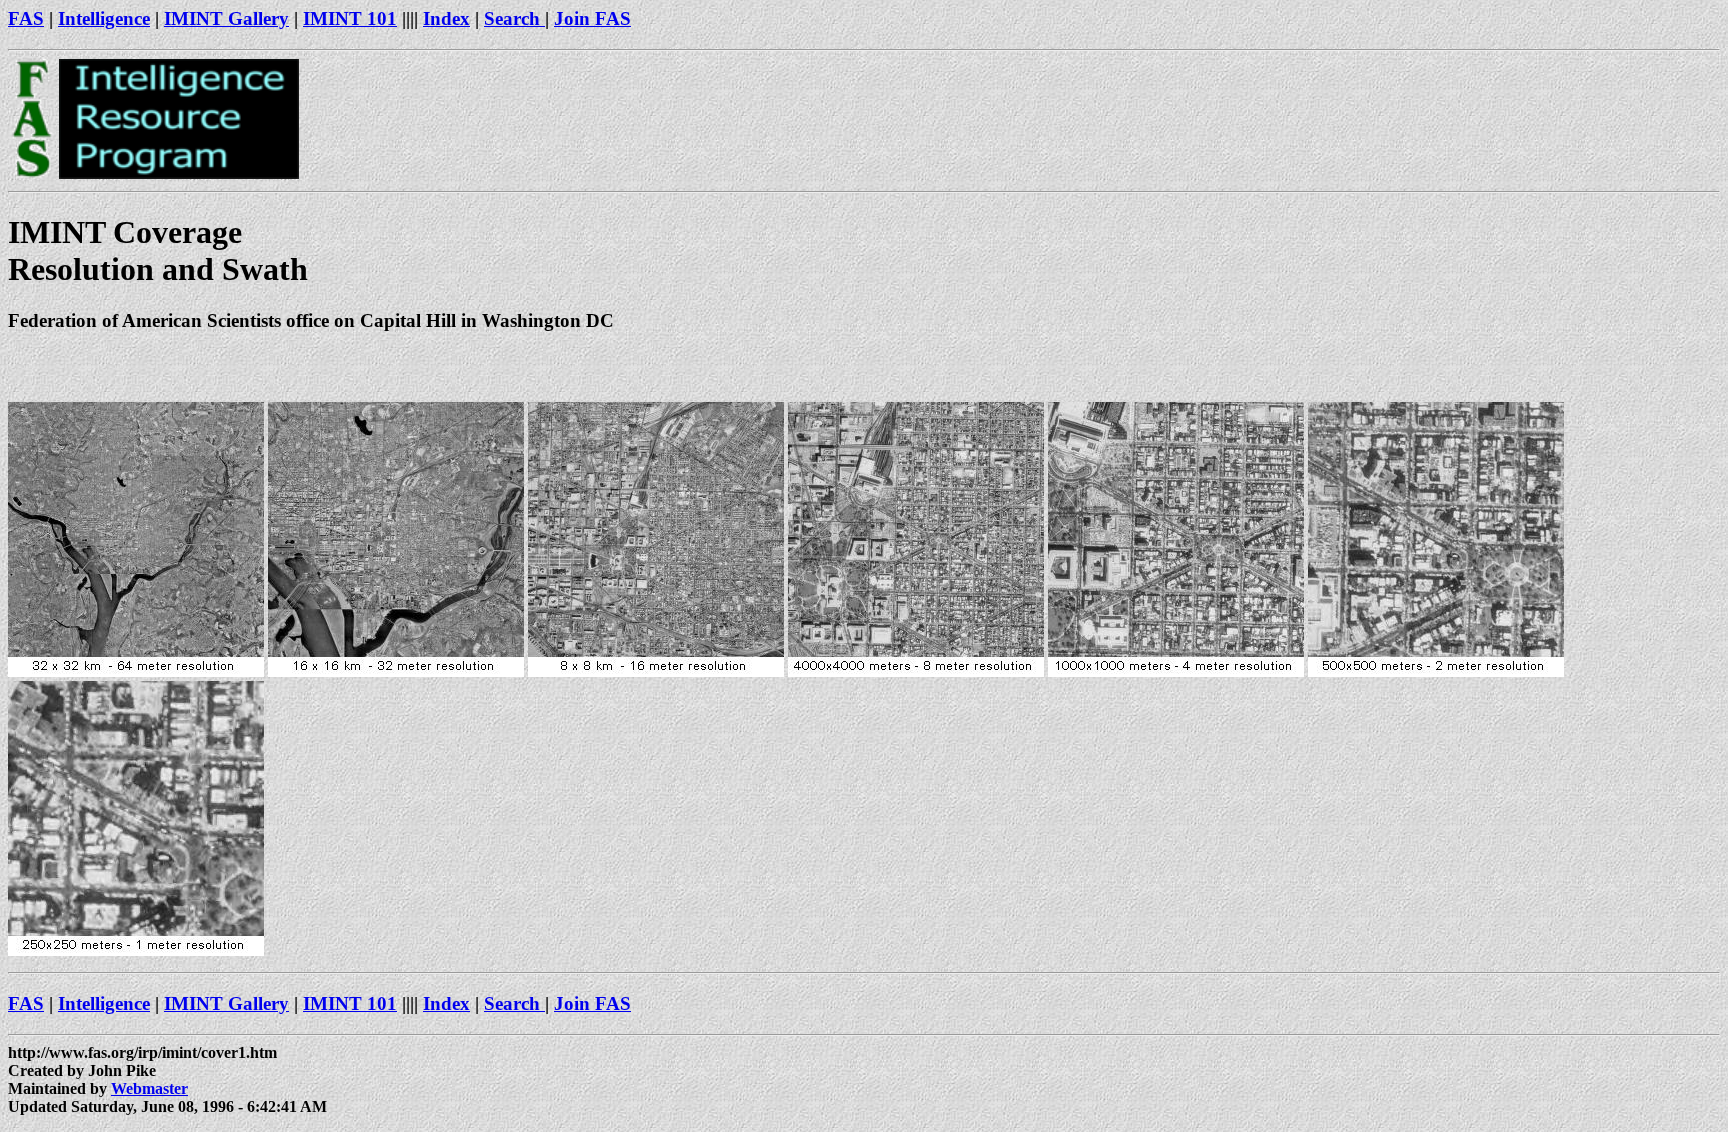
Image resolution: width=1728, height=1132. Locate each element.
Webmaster (149, 1088)
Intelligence (104, 18)
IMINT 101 (350, 18)
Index (446, 18)
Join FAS (592, 18)
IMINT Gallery (226, 18)
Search (514, 18)
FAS (26, 18)
